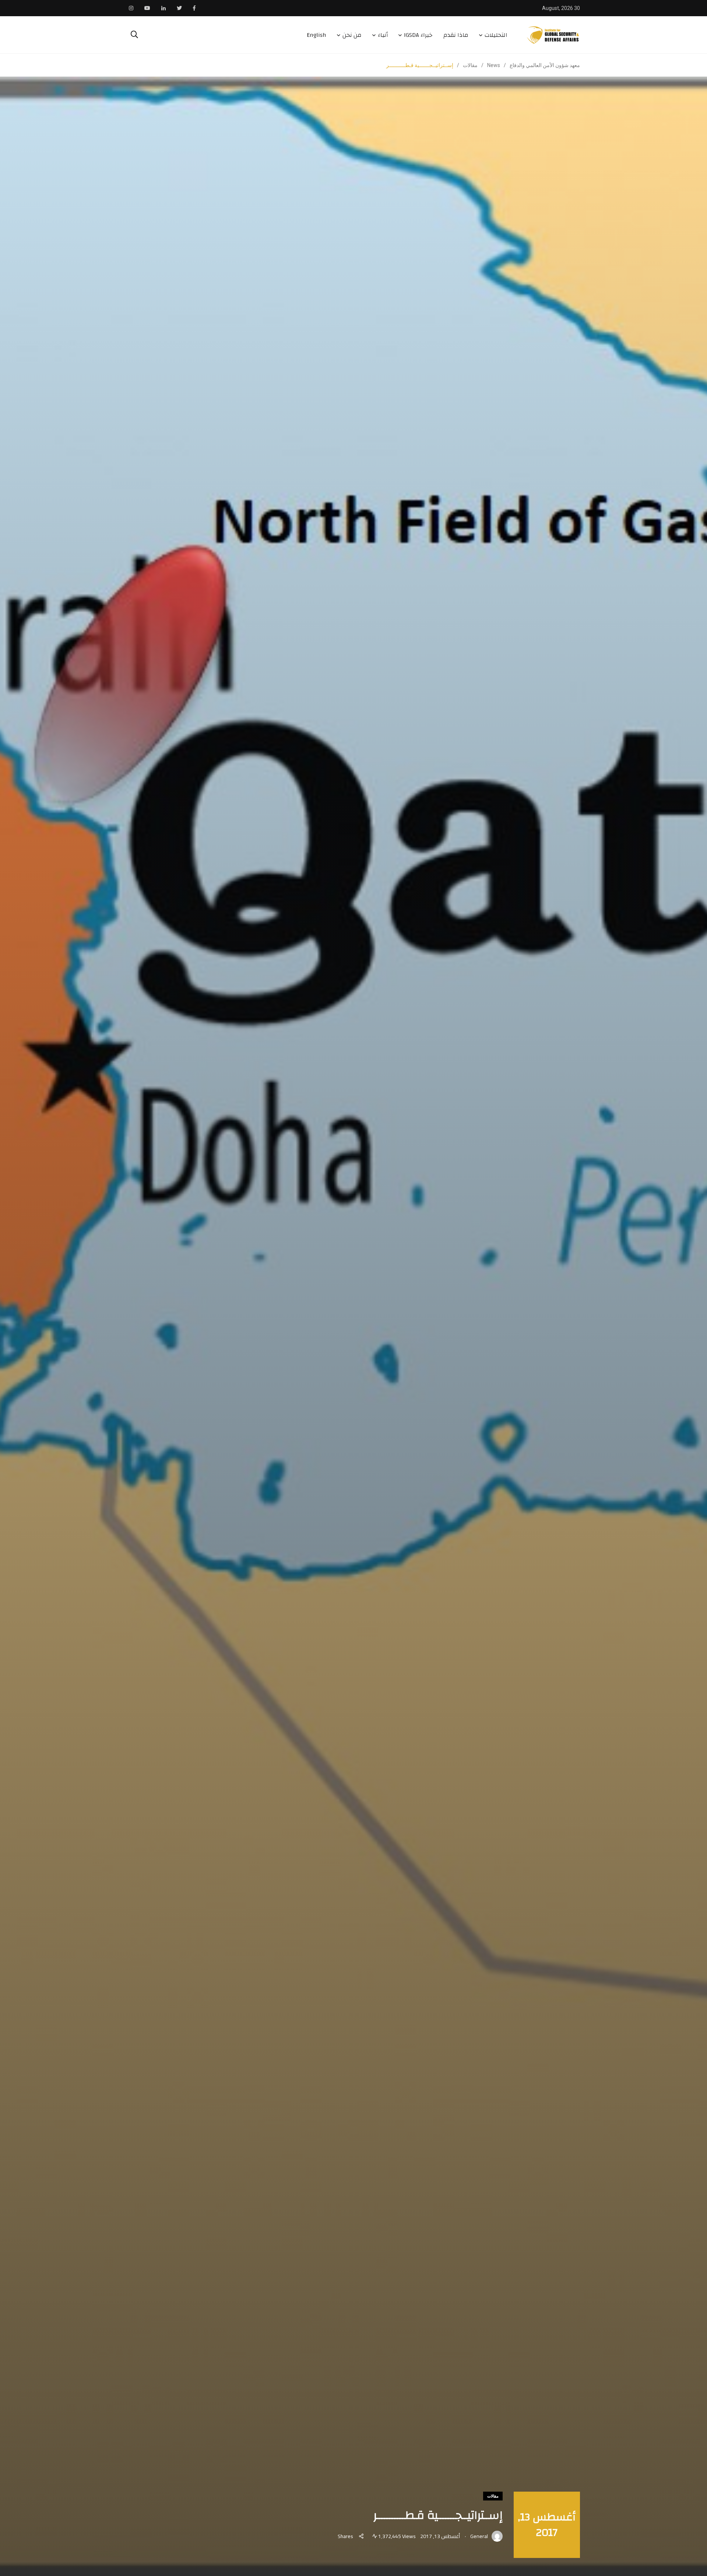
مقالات (493, 2496)
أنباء (383, 35)
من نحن (352, 35)
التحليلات (496, 35)
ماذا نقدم (456, 35)
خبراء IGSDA (418, 35)
